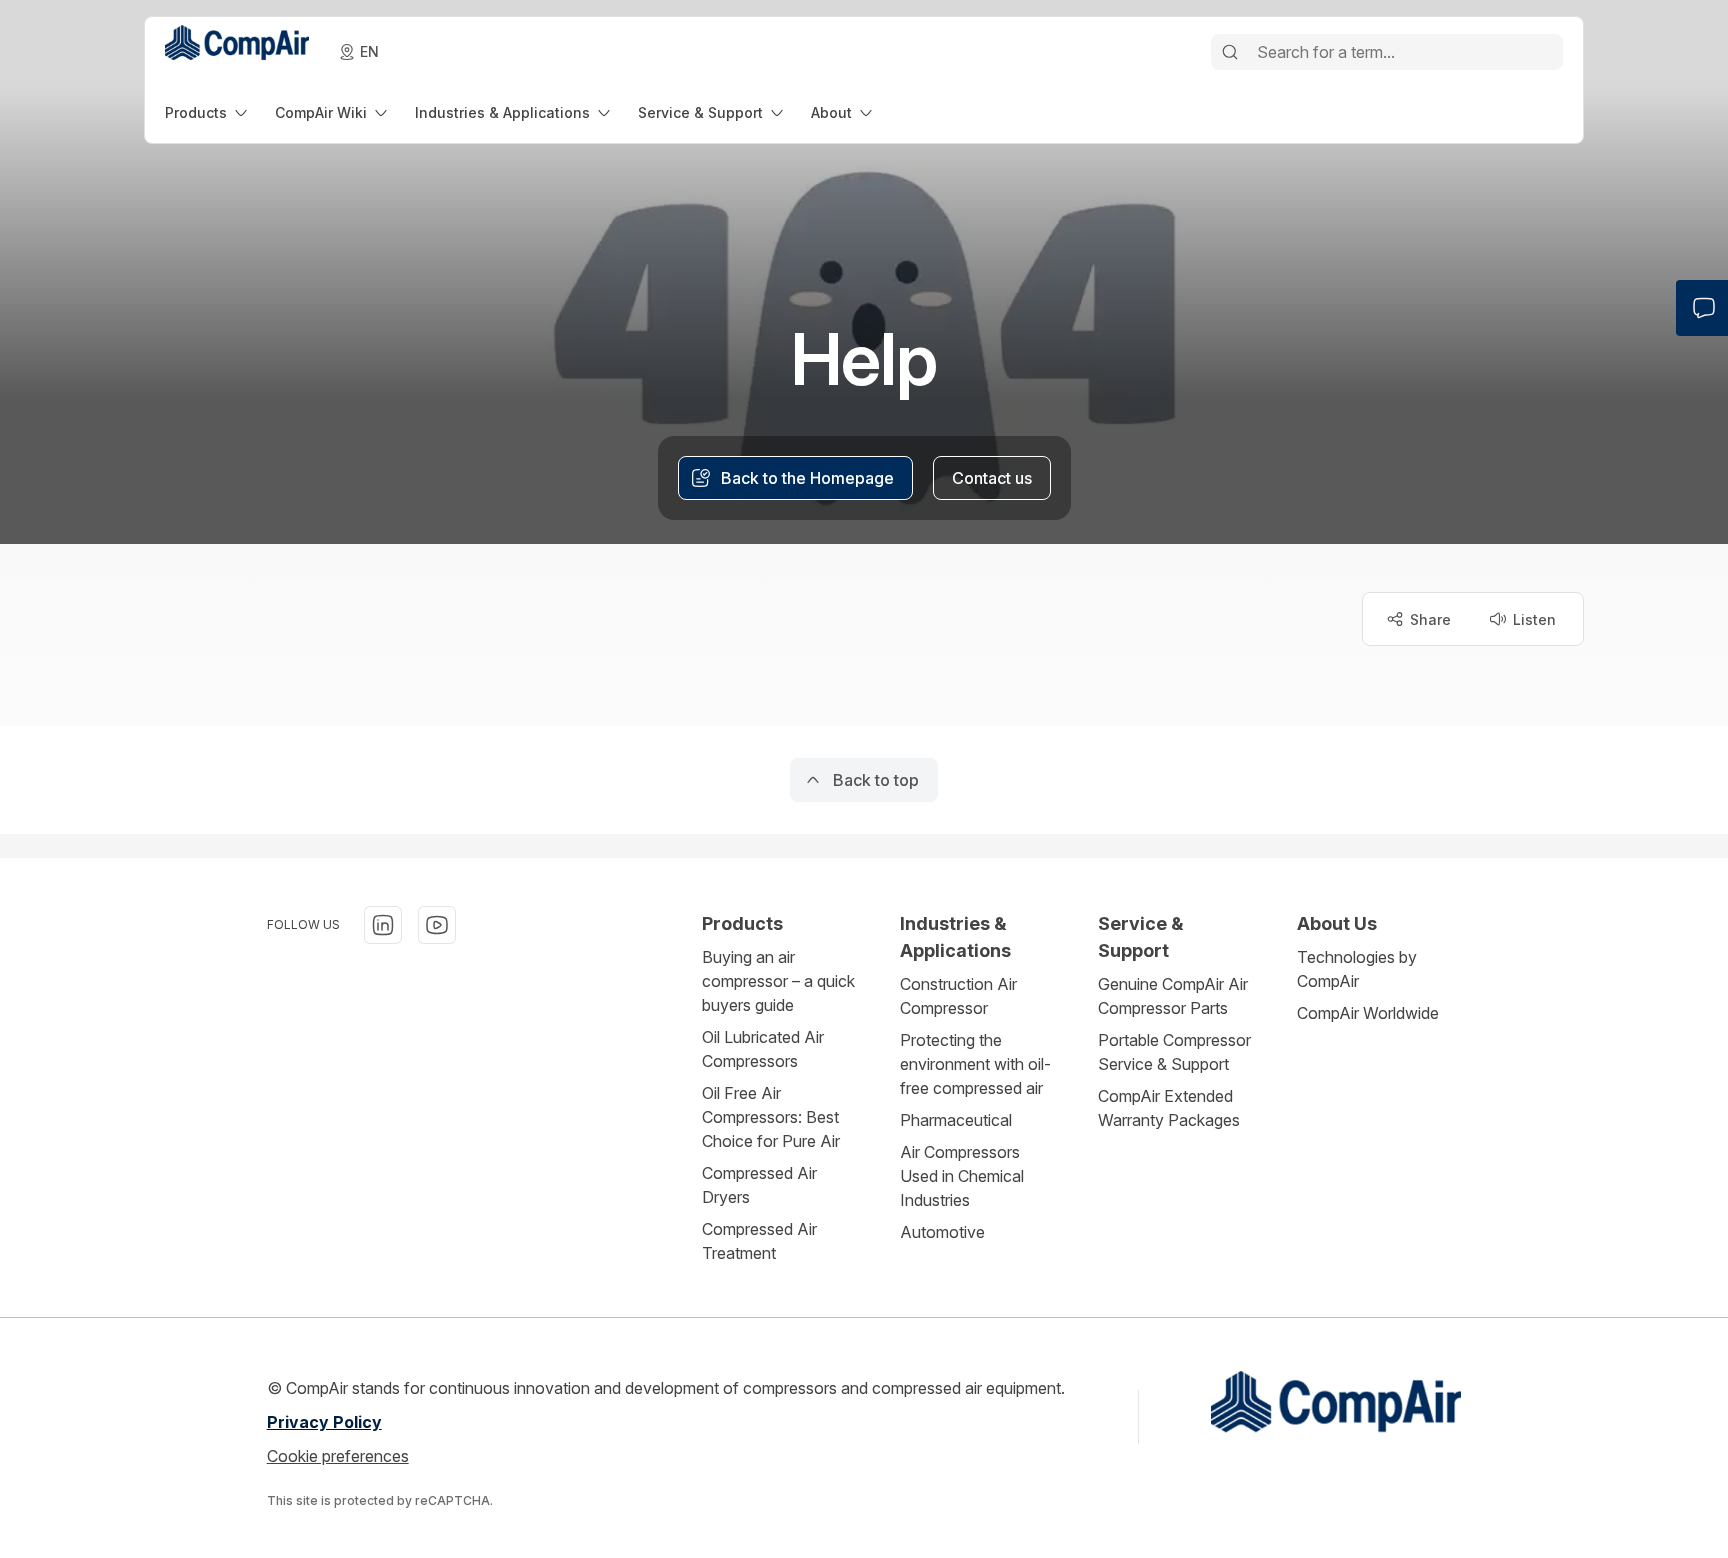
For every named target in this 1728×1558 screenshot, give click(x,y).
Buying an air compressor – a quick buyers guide (778, 981)
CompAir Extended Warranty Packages (1169, 1108)
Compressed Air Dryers (759, 1185)
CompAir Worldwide (1368, 1013)
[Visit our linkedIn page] (383, 925)
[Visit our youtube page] (437, 925)
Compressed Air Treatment (759, 1241)
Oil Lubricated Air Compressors (763, 1049)
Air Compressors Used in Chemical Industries (962, 1176)
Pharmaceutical (956, 1120)
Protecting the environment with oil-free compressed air (975, 1064)
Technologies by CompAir (1357, 969)
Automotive (942, 1232)
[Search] (1230, 52)
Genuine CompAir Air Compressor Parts (1173, 996)
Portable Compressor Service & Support (1174, 1052)
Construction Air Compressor (958, 996)
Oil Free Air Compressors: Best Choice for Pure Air (771, 1117)
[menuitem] (208, 112)
